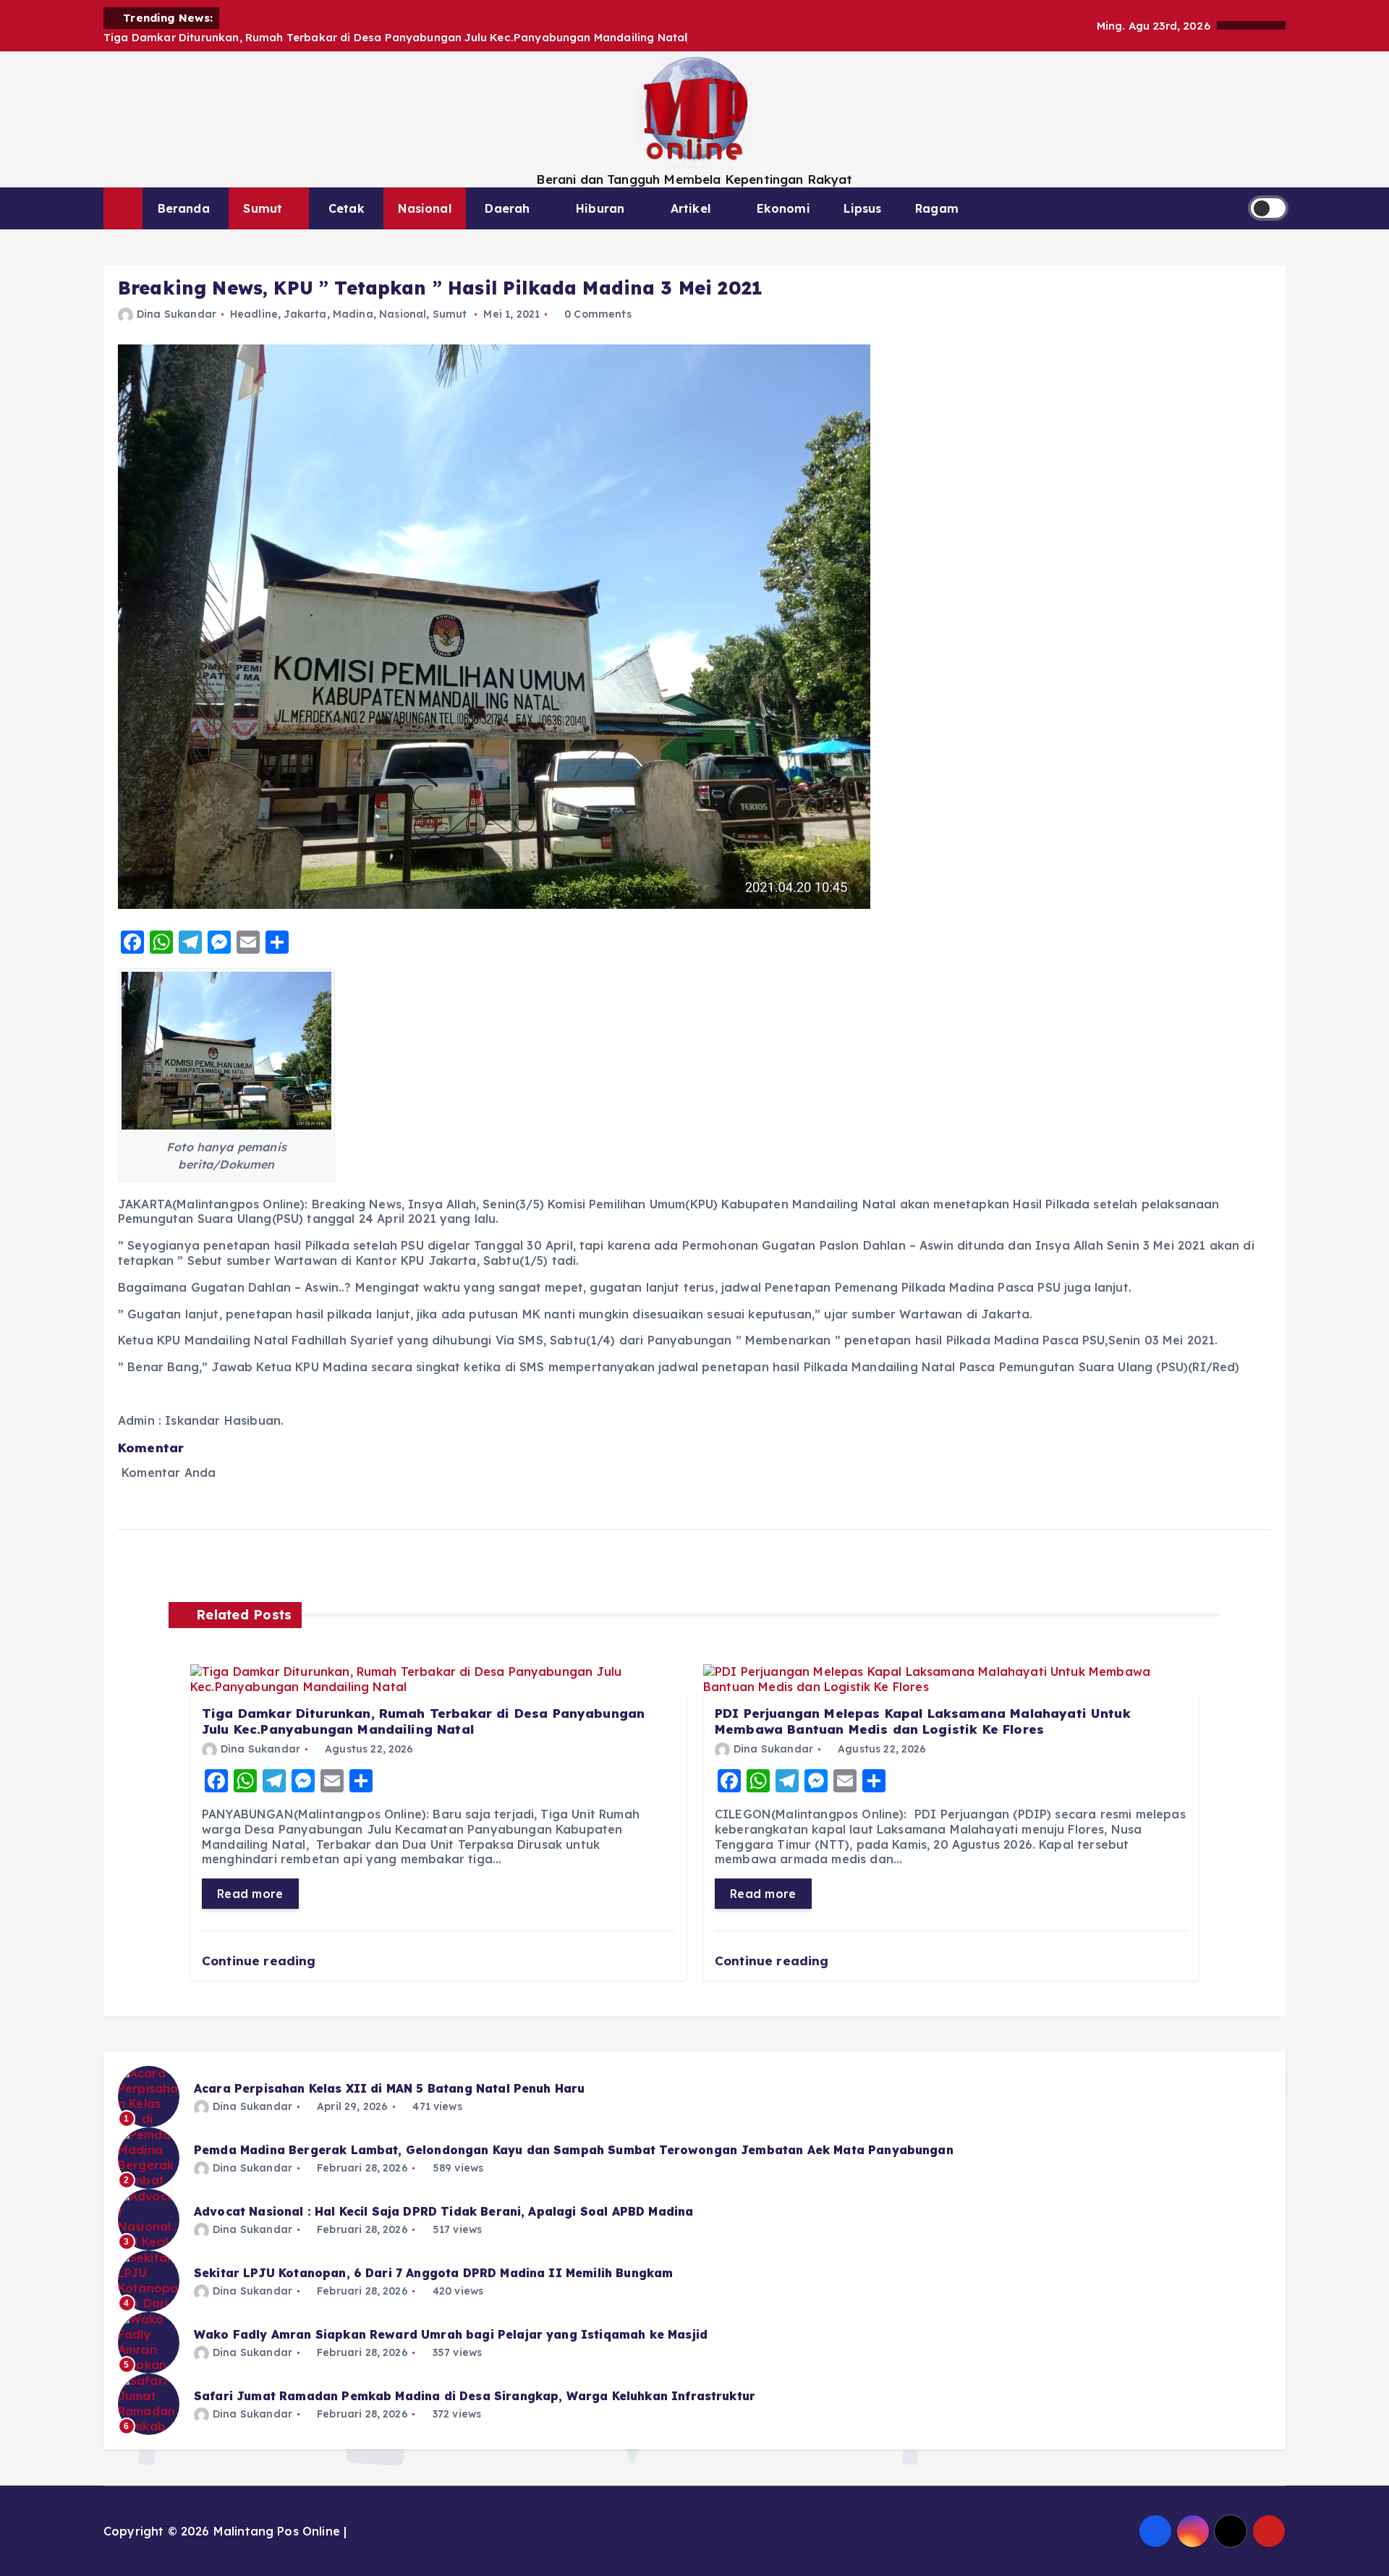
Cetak (347, 208)
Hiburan (600, 208)
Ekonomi (783, 208)
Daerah (507, 208)
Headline (254, 314)
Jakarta (305, 314)
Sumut (263, 208)
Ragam (937, 208)
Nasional (424, 208)
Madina (353, 314)
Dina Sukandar (177, 314)
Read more (250, 1894)
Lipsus (862, 208)
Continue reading (261, 1961)
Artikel (691, 208)
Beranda (184, 208)
